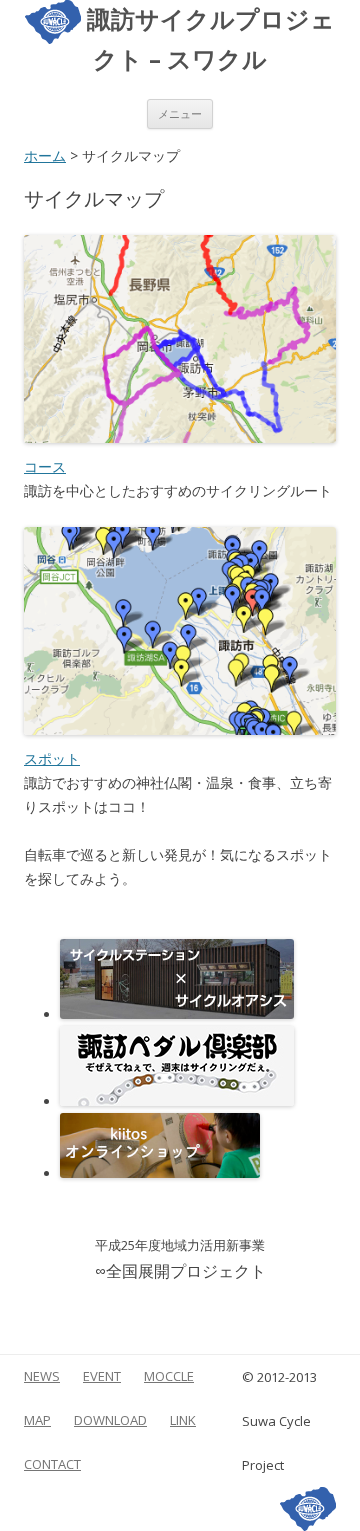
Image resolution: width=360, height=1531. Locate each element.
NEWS (42, 1376)
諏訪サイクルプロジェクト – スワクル (208, 38)
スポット (52, 758)
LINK (183, 1420)
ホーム (45, 155)
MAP (37, 1420)
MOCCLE (169, 1376)
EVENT (102, 1376)
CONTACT (52, 1464)
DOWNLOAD (110, 1420)
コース (45, 466)
